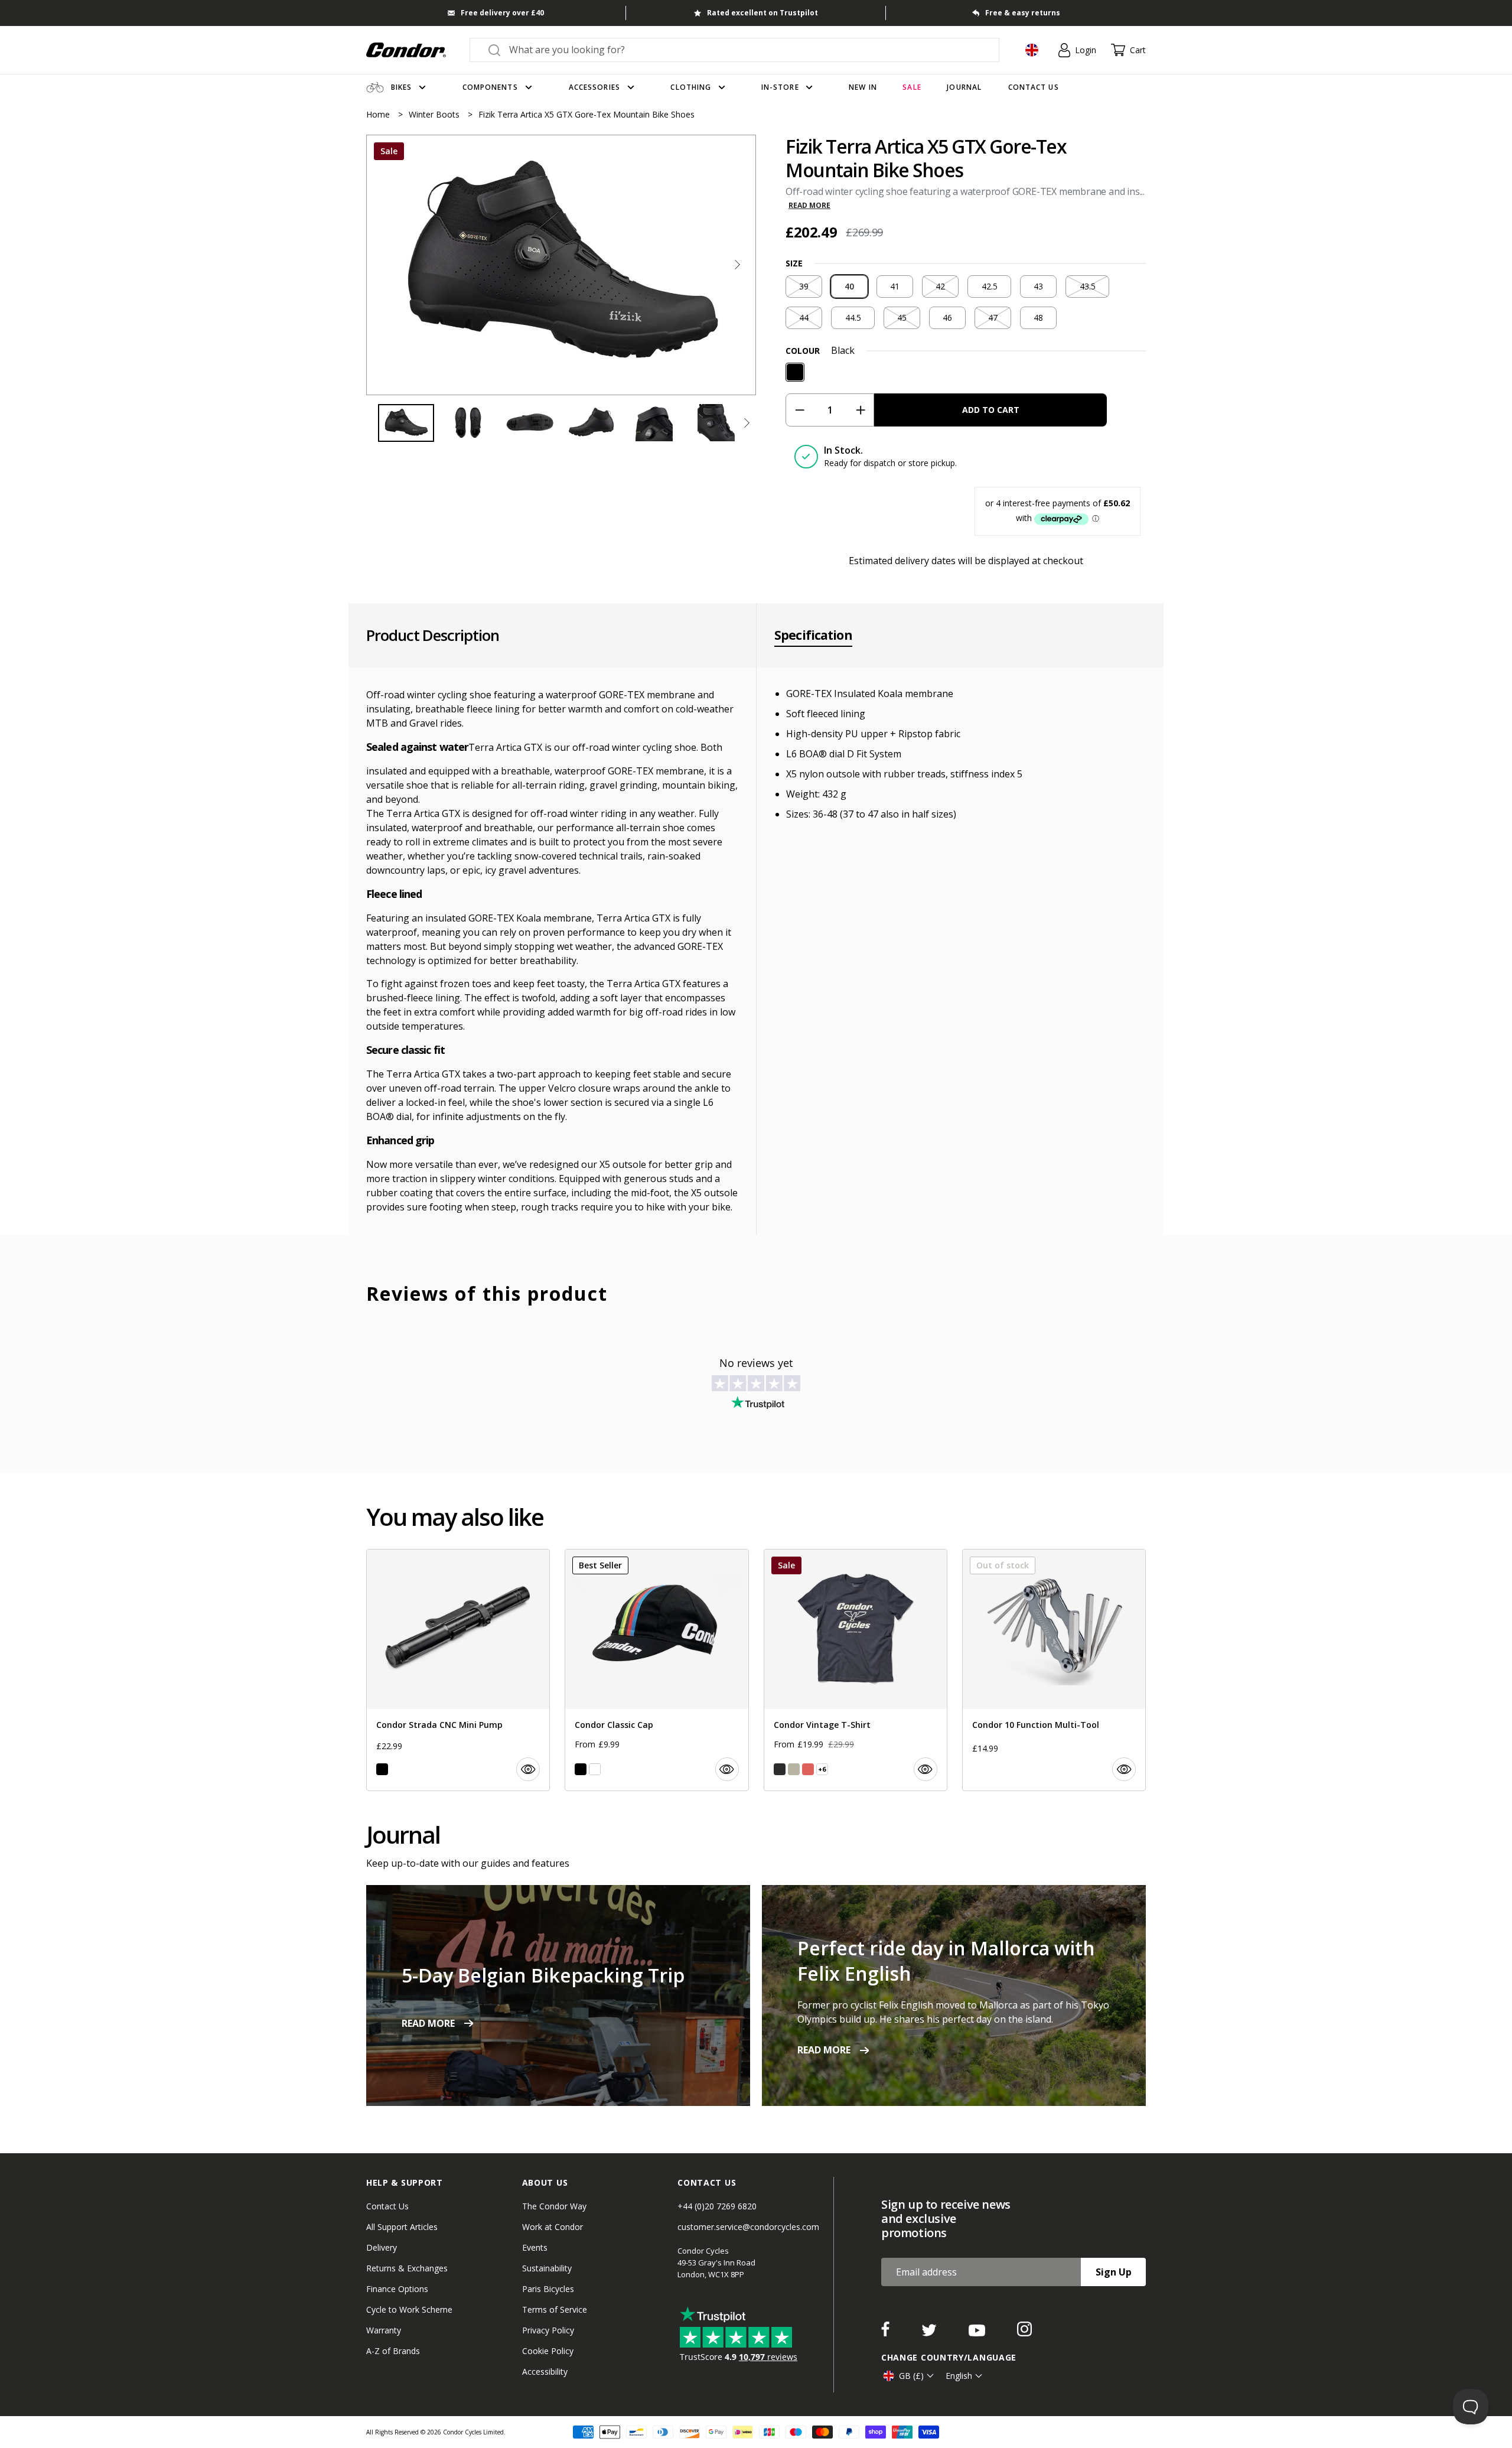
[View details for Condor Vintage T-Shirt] (856, 1670)
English (959, 2376)
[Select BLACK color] (382, 1769)
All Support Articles (402, 2227)
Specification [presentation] (813, 635)
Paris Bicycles (548, 2289)
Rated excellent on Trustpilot (762, 13)
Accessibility (545, 2371)
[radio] (804, 287)
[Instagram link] (1024, 2333)
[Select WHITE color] (595, 1769)
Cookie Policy (548, 2351)
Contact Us (387, 2206)
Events (535, 2247)
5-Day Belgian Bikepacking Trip (543, 1975)
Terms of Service (555, 2309)
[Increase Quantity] (860, 410)
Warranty (384, 2330)
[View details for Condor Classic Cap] (656, 1670)
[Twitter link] (930, 2333)
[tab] (561, 265)
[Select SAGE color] (794, 1769)
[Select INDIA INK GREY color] (780, 1769)
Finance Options (397, 2289)
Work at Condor (553, 2227)
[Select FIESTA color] (808, 1769)
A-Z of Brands (393, 2351)
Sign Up (1114, 2272)
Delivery (382, 2247)
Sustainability (547, 2268)
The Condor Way (554, 2206)
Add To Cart (991, 410)
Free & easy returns (1023, 13)
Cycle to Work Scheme (409, 2309)
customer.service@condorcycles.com (748, 2227)
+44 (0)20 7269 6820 (717, 2206)
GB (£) (911, 2376)
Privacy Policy (548, 2330)
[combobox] (745, 50)
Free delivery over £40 (502, 13)
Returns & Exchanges (407, 2268)
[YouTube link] (978, 2333)
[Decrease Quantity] (799, 410)
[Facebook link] (887, 2333)
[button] (737, 265)
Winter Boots (435, 114)
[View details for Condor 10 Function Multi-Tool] (1054, 1670)
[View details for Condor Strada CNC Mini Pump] (458, 1670)
